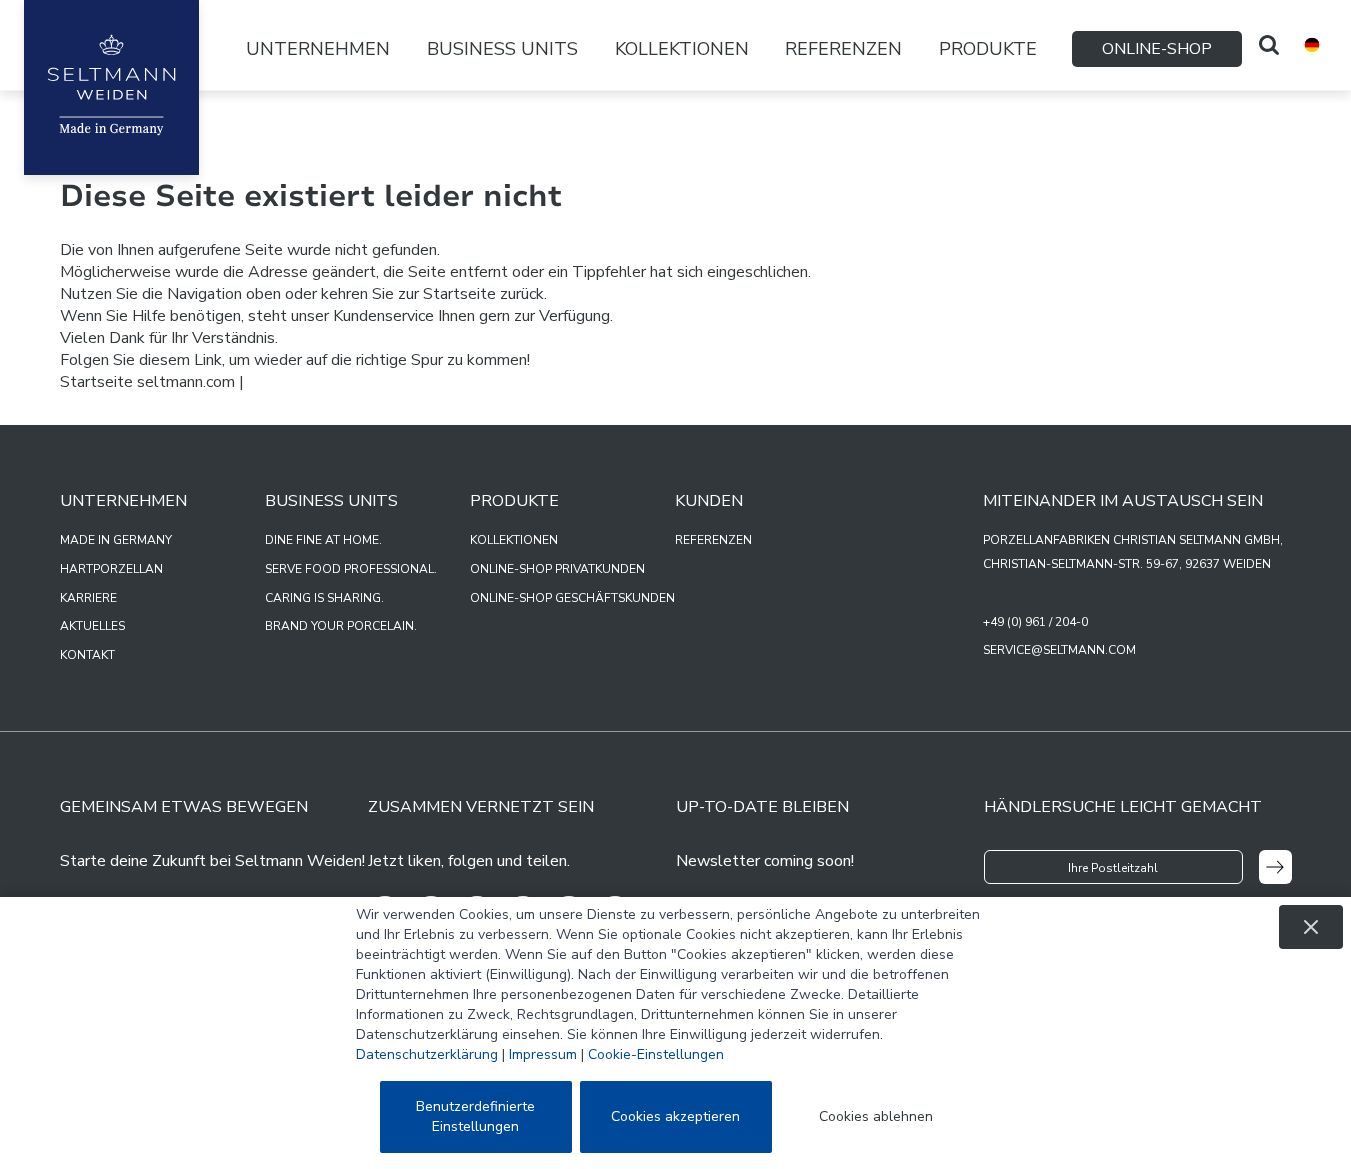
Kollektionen (682, 49)
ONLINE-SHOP (1157, 49)
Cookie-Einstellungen (656, 1054)
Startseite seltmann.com (147, 382)
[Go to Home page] (111, 87)
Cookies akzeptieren (675, 1116)
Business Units (502, 49)
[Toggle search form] (1269, 45)
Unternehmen (318, 49)
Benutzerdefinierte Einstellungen (475, 1116)
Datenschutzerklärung (427, 1054)
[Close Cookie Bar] (1311, 927)
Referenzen (843, 49)
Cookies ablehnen (876, 1116)
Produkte (988, 49)
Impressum (543, 1054)
